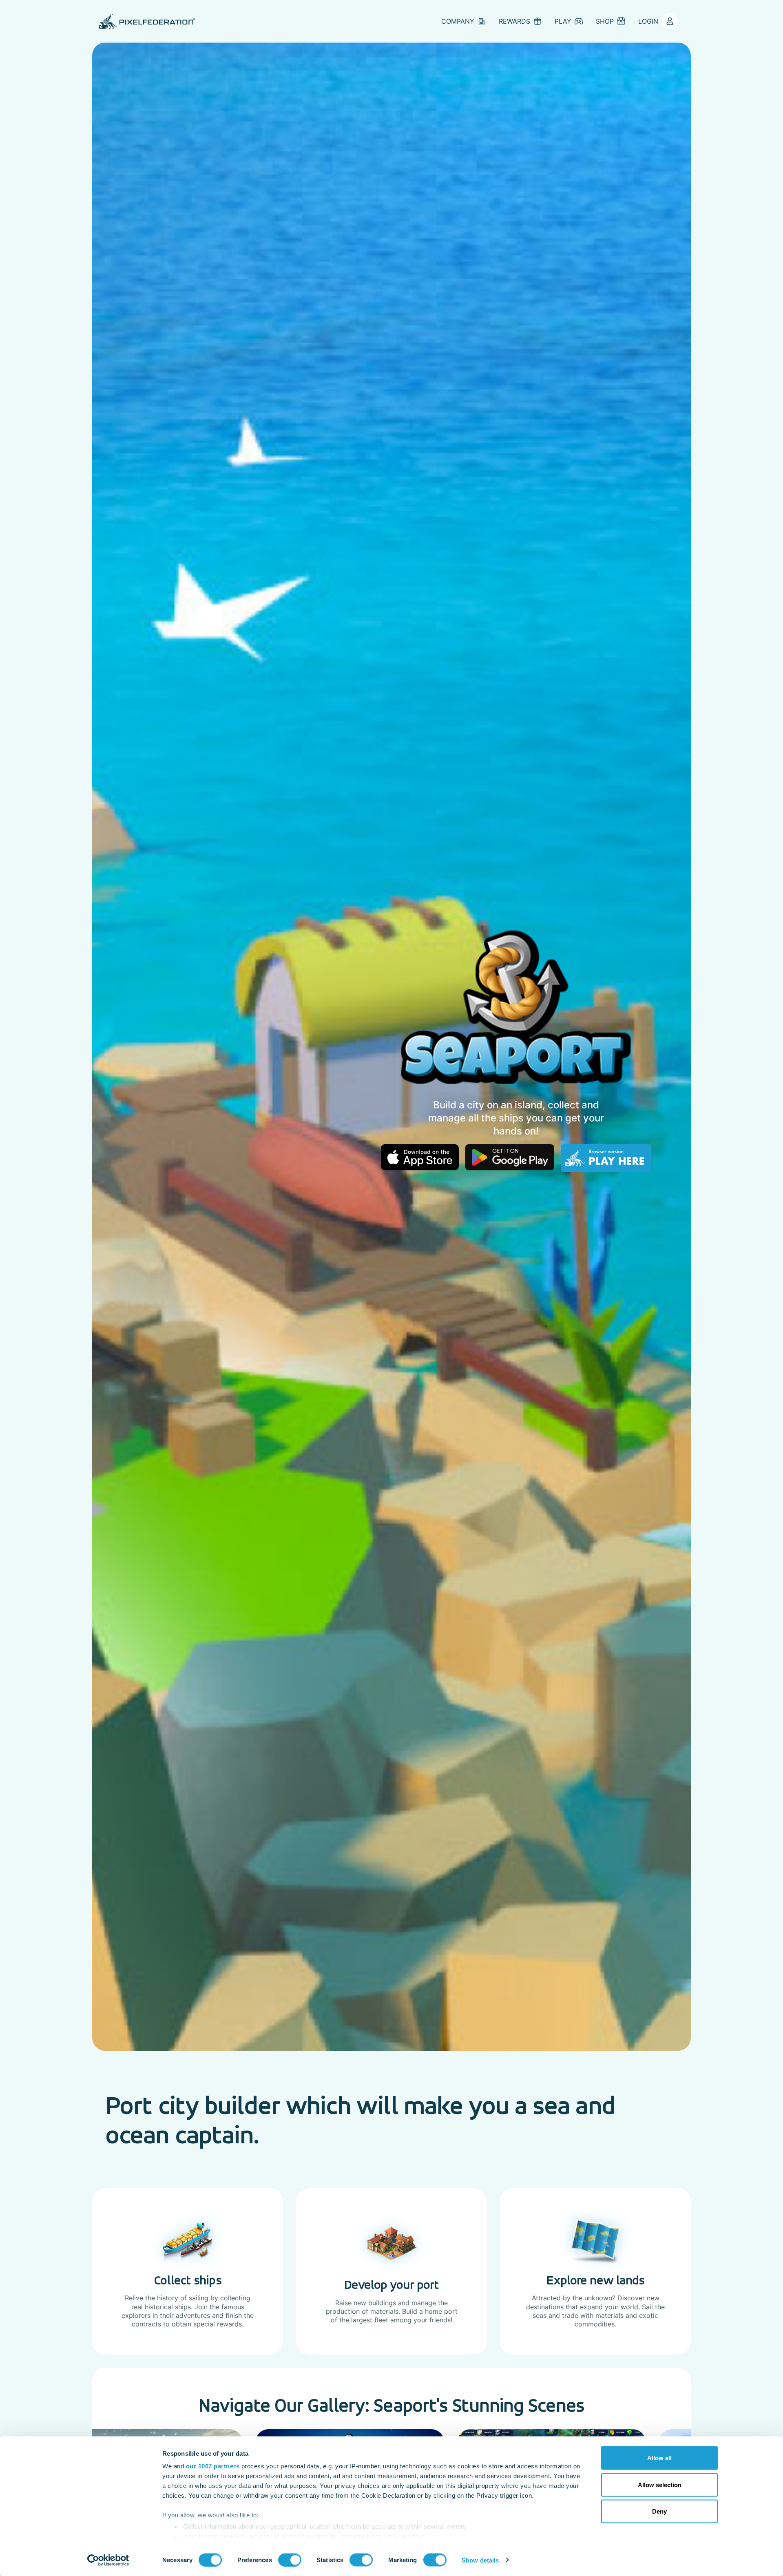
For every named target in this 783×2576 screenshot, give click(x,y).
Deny (659, 2511)
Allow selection (660, 2484)
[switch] (290, 2560)
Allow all (659, 2458)
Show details (480, 2560)
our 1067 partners (213, 2466)
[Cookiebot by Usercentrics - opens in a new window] (108, 2560)
